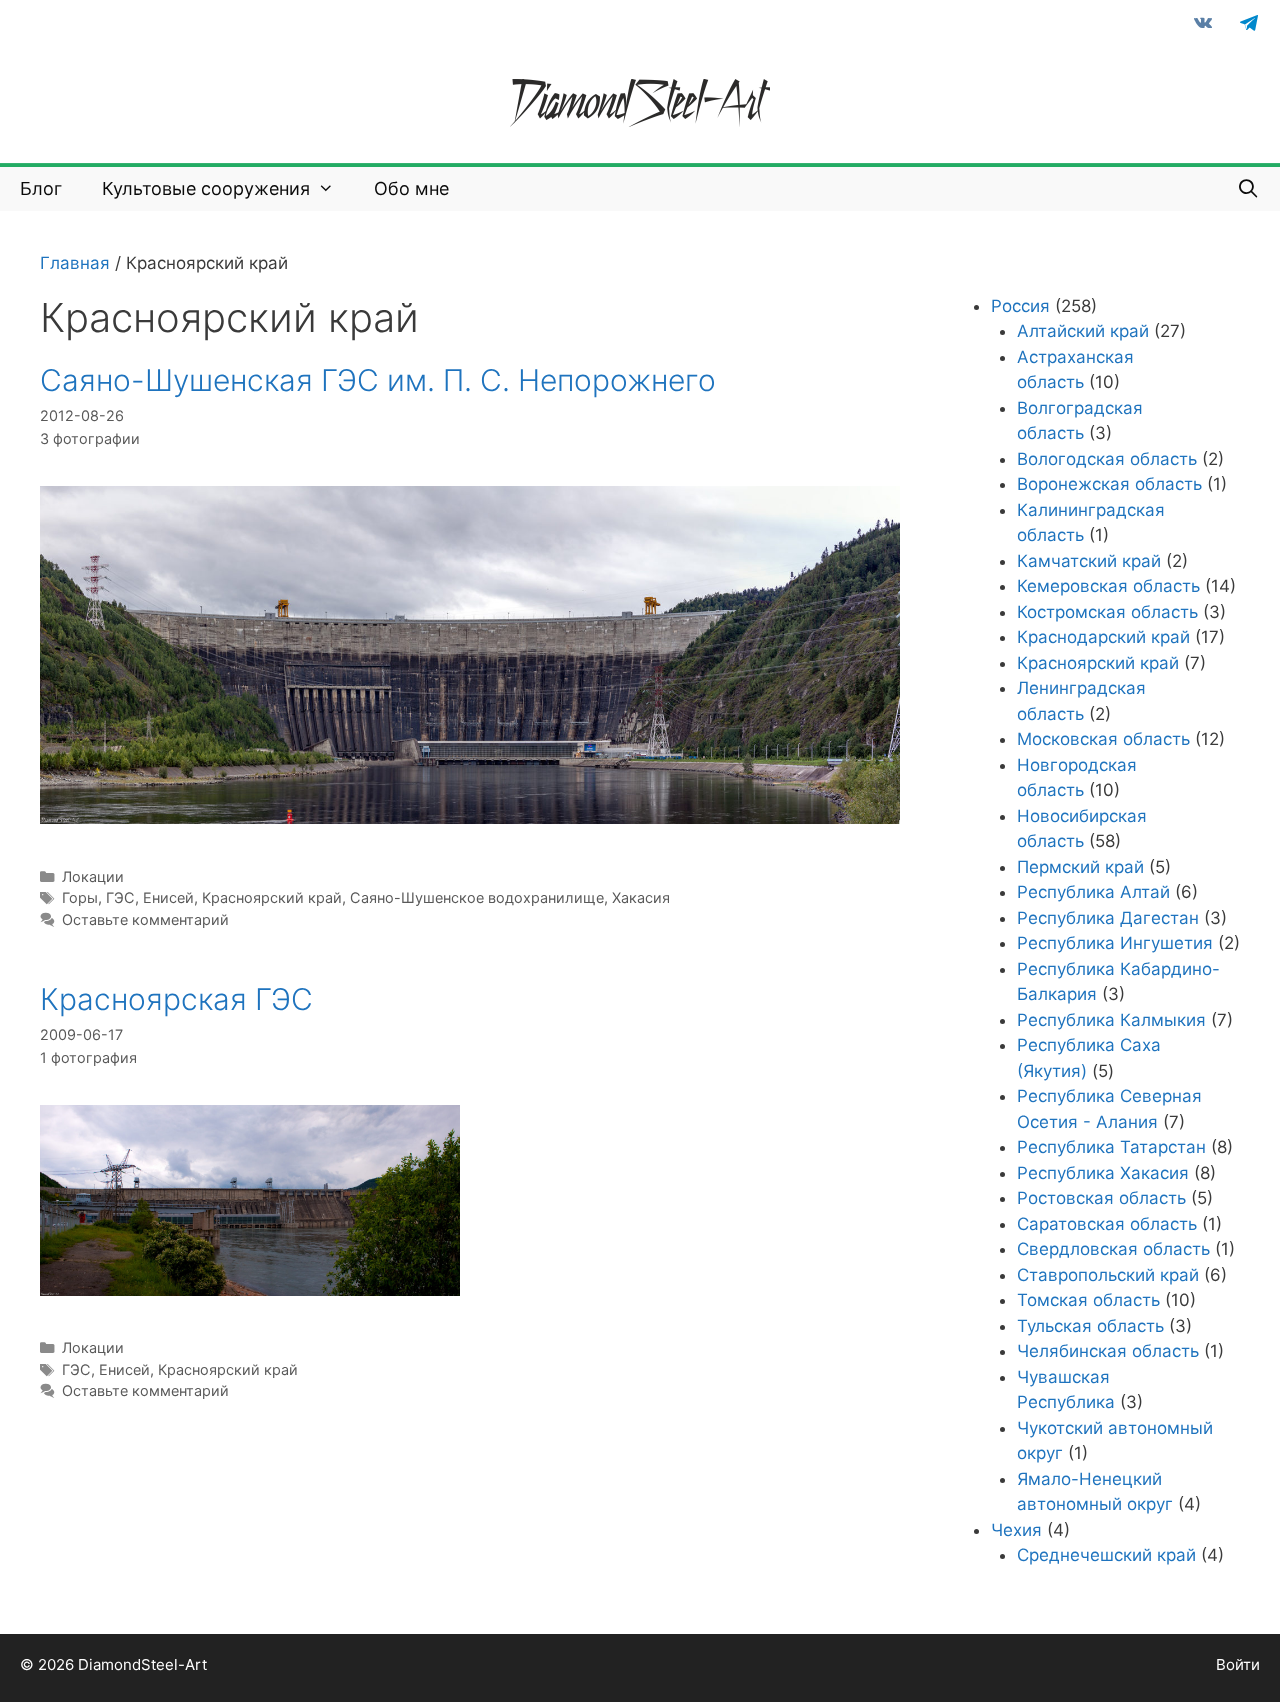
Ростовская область (1101, 1198)
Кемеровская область (1108, 586)
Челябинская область (1108, 1351)
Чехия (1016, 1530)
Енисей (168, 897)
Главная (75, 263)
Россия (1020, 306)
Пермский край (1080, 867)
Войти (1238, 1664)
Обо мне (411, 188)
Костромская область (1107, 612)
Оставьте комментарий (145, 919)
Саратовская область (1107, 1224)
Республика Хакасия (1103, 1173)
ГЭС (120, 897)
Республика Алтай (1093, 892)
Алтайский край (1083, 331)
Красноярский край (272, 897)
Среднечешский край (1106, 1555)
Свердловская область (1113, 1249)
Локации (93, 876)
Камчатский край (1089, 561)
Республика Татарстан (1111, 1147)
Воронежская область (1109, 484)
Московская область (1103, 739)
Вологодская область (1107, 459)
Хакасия (641, 897)
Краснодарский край (1103, 637)
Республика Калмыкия (1111, 1020)
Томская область (1088, 1300)
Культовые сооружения (206, 188)
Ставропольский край (1108, 1275)
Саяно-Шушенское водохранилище (477, 897)
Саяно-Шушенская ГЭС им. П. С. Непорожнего (378, 380)
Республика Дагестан (1108, 918)
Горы (80, 897)
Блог (41, 188)
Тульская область (1090, 1326)
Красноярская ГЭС (176, 999)
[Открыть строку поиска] (1248, 189)
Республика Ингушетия (1115, 943)
